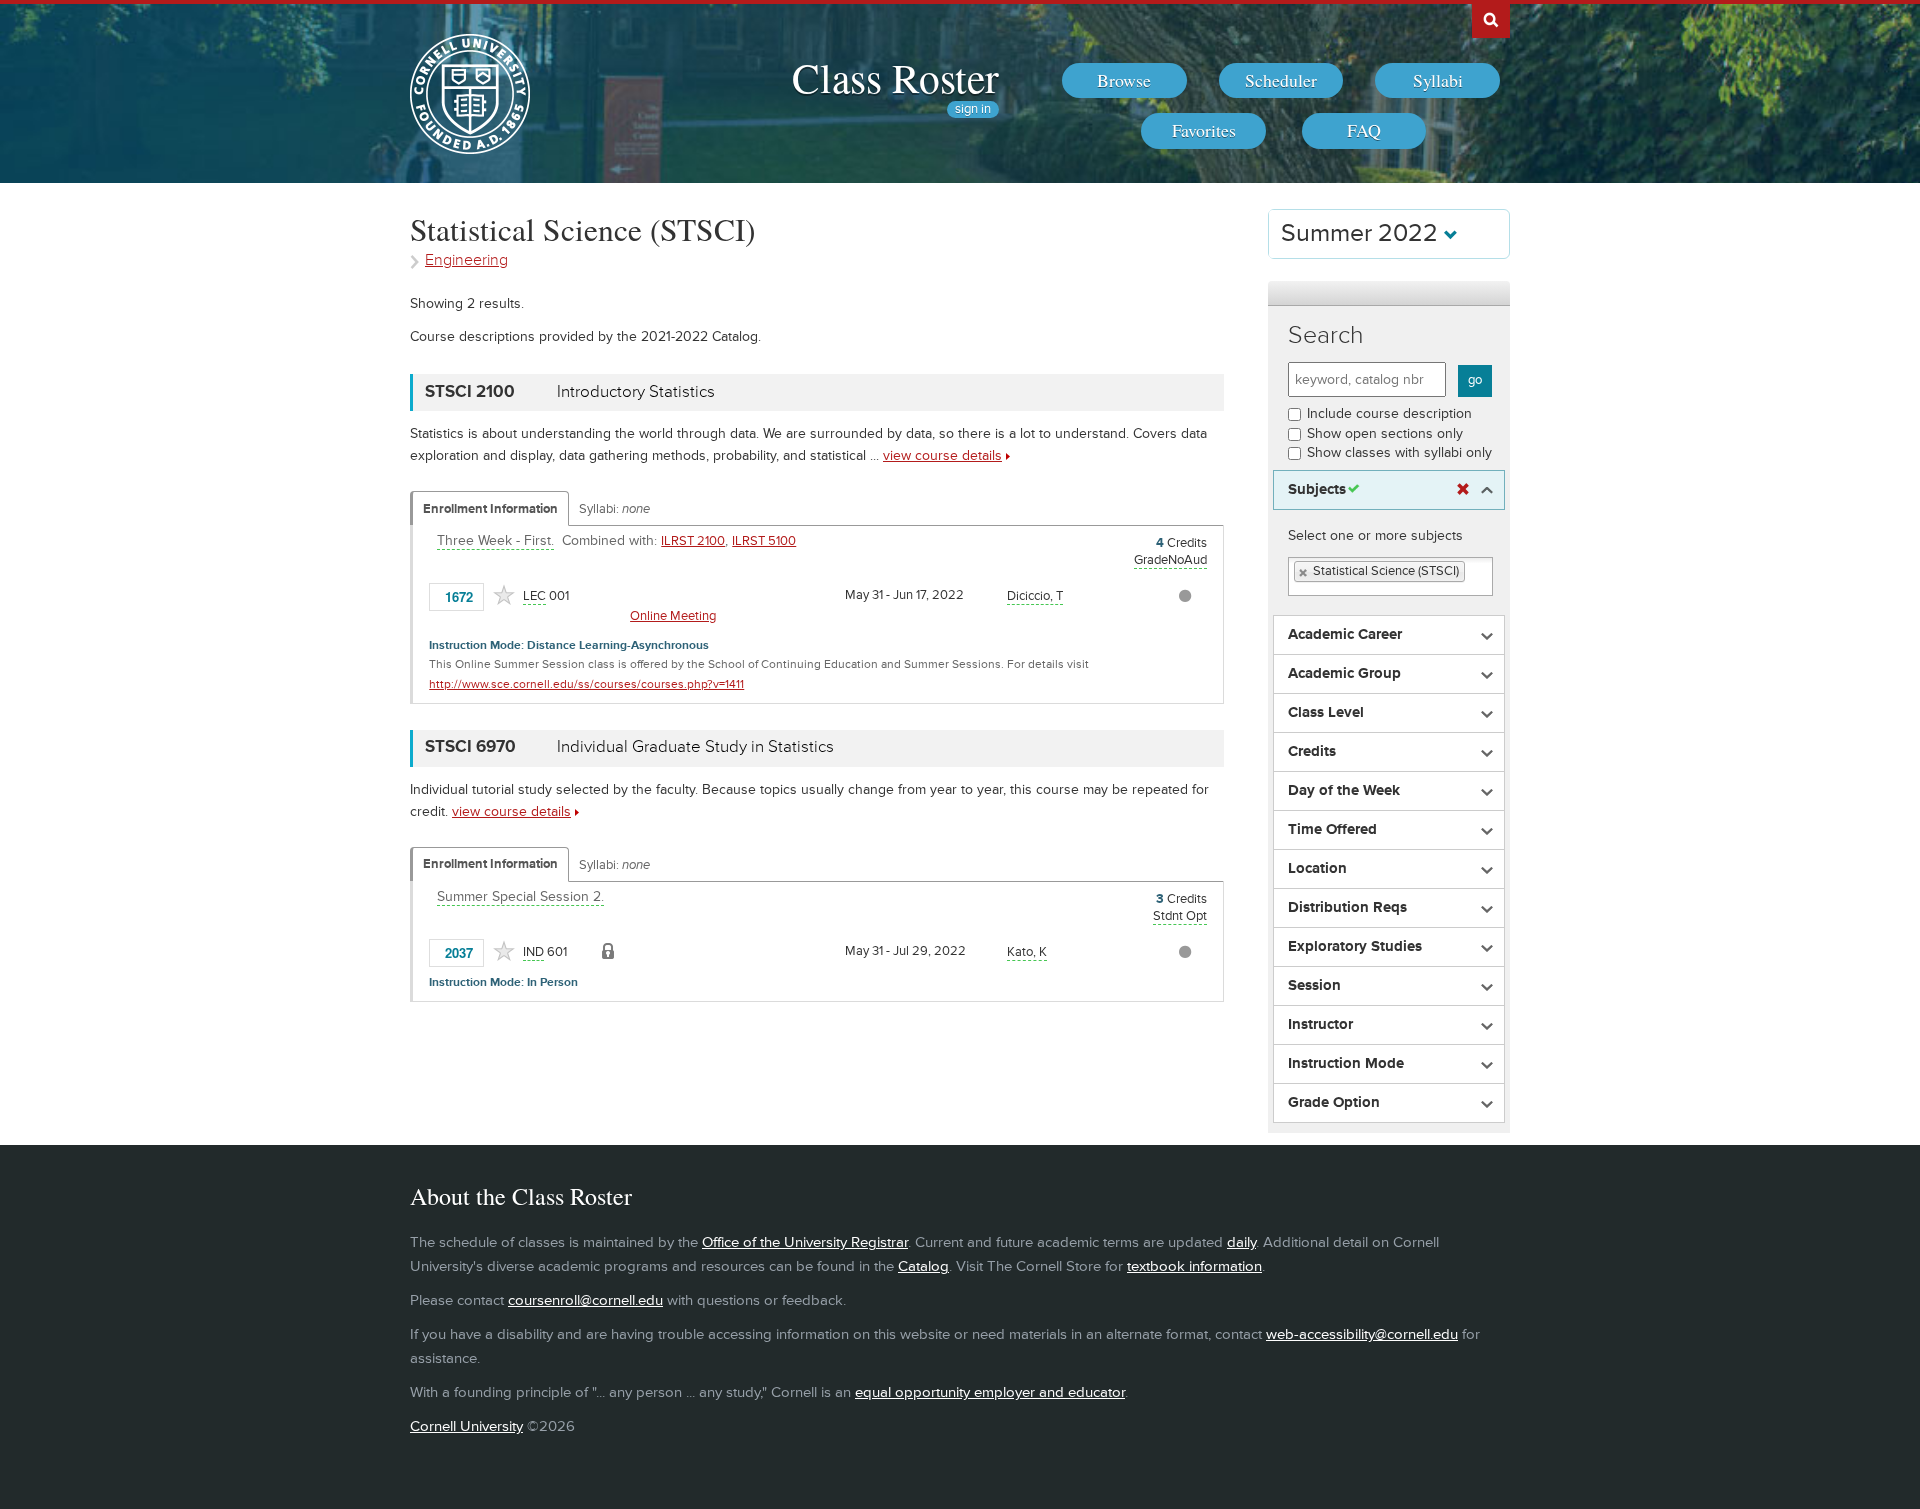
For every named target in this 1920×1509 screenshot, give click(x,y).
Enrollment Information (490, 509)
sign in (973, 109)
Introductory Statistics (636, 392)
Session (1314, 986)
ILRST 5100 (764, 541)
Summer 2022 (1362, 233)
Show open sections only (1385, 433)
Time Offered (1332, 830)
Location (1317, 869)
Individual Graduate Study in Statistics (695, 747)
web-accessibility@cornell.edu (1362, 1334)
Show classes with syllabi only (1399, 452)
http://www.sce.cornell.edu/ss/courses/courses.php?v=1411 (586, 684)
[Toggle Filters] (1389, 293)
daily (1241, 1242)
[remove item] (1304, 572)
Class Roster (895, 77)
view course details (942, 455)
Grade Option (1334, 1103)
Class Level (1326, 713)
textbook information (1194, 1266)
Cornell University (466, 1426)
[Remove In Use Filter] (1463, 490)
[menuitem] (1124, 81)
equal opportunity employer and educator (990, 1392)
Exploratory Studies (1355, 947)
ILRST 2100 (693, 541)
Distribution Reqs (1347, 908)
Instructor (1320, 1025)
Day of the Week (1344, 791)
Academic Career (1345, 635)
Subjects (1317, 490)
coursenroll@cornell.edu (585, 1300)
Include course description (1389, 413)
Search (1326, 335)
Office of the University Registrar (805, 1242)
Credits (1312, 752)
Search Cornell (1491, 19)
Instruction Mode (1346, 1064)
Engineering (466, 260)
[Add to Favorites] (504, 595)
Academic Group (1344, 674)
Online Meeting (673, 616)
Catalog (923, 1266)
